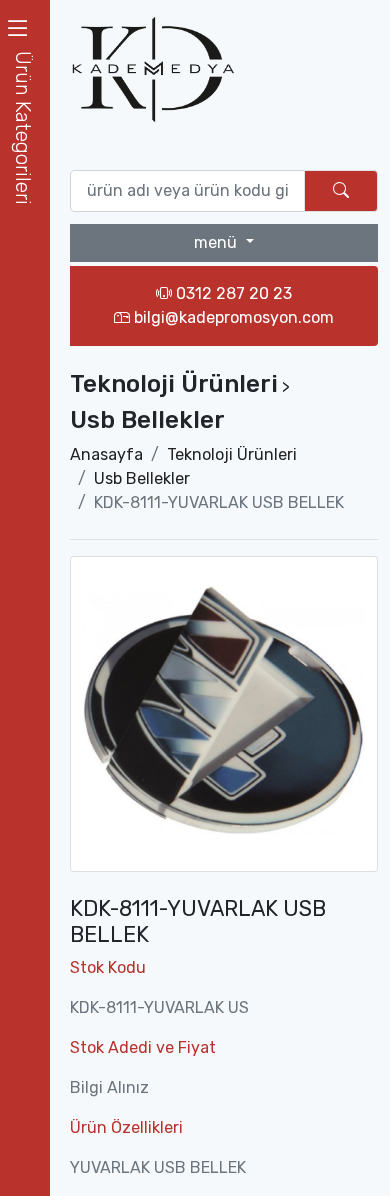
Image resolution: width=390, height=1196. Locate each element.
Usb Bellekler (142, 478)
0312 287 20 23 (232, 293)
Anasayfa (106, 454)
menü (217, 242)
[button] (25, 127)
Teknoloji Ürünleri (232, 454)
